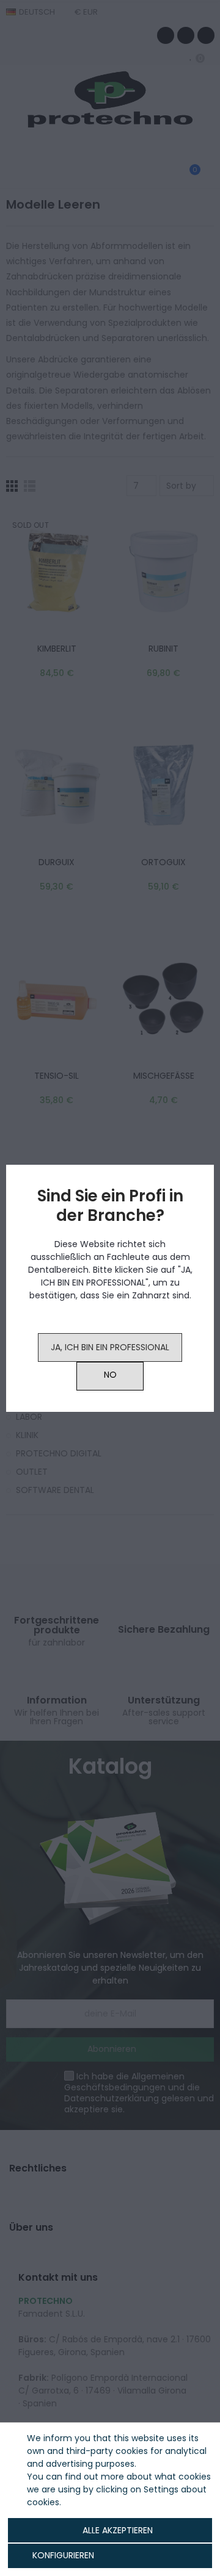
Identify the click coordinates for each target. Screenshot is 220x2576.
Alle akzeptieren (118, 2530)
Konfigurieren (62, 2555)
